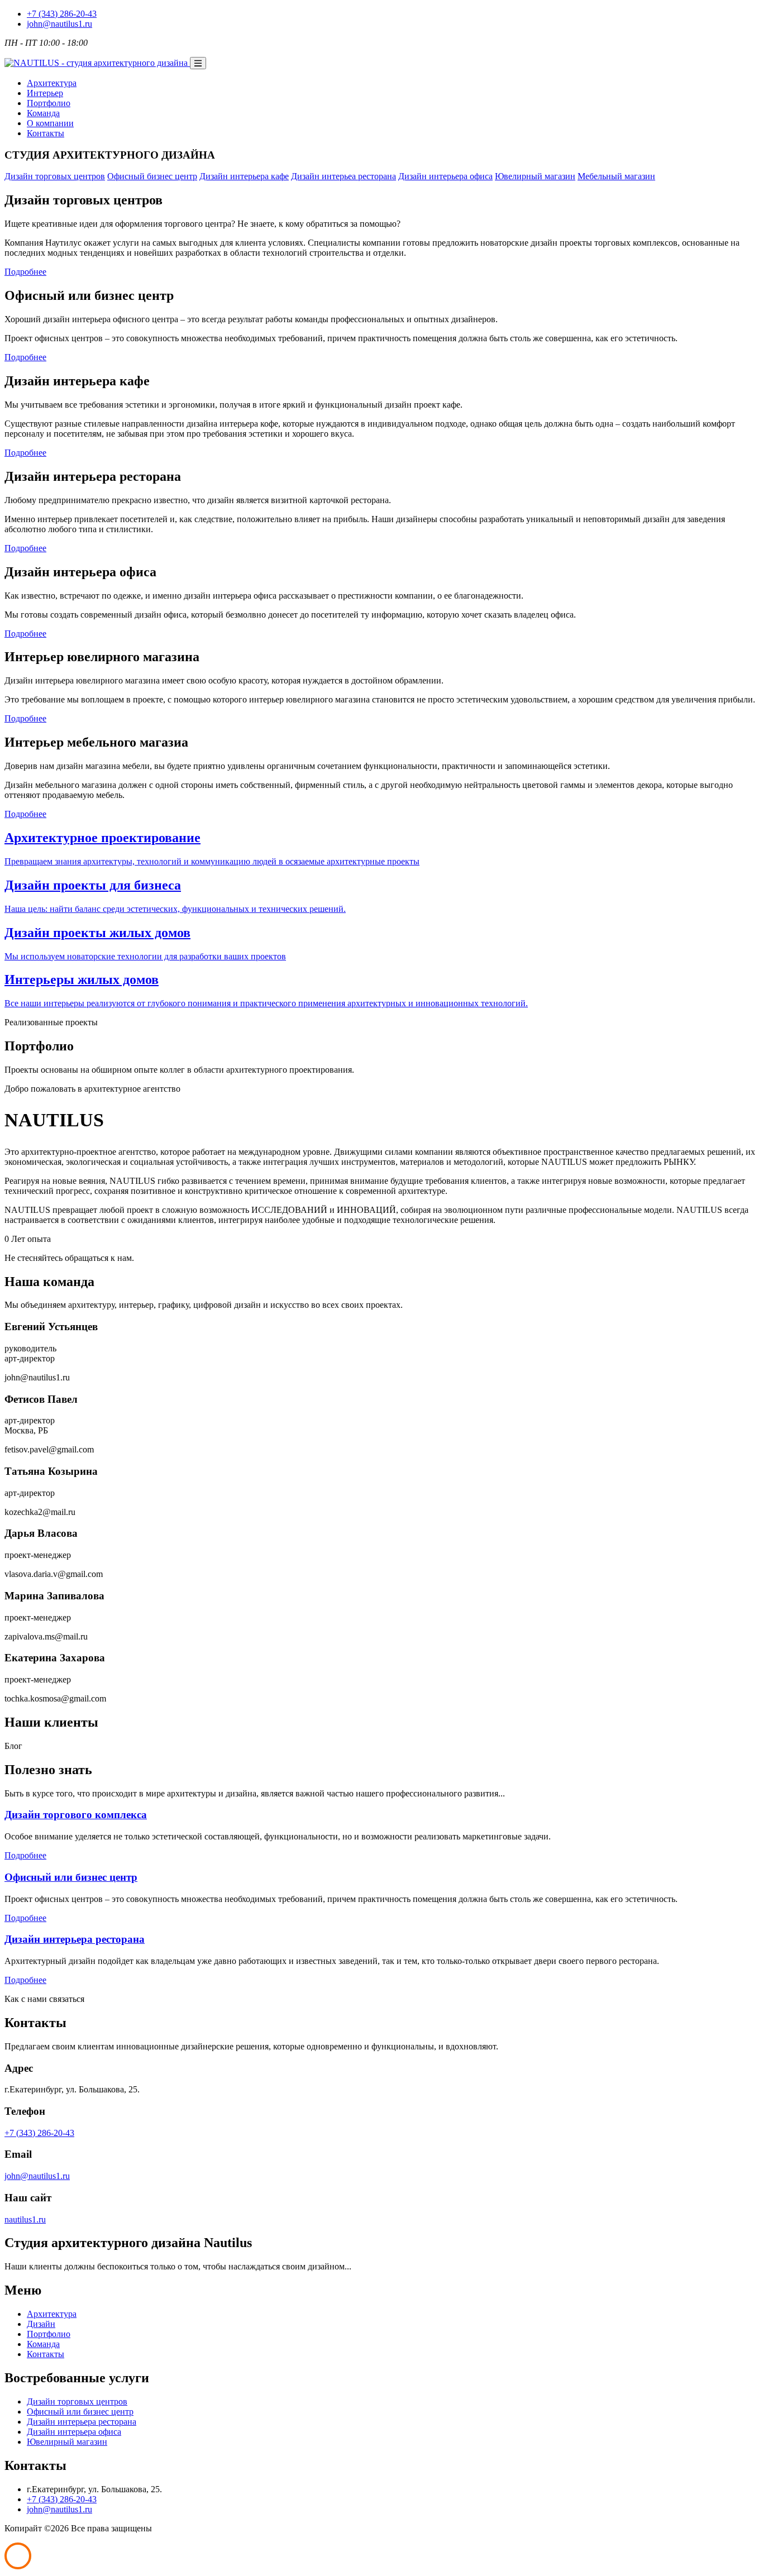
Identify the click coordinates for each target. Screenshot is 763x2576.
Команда (43, 2344)
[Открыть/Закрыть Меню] (198, 63)
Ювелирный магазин (67, 2442)
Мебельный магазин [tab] (616, 176)
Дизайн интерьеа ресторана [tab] (344, 176)
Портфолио (49, 2334)
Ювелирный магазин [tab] (535, 176)
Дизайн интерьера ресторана (75, 1939)
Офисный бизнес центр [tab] (152, 176)
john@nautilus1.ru (59, 24)
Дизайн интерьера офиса (74, 2432)
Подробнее (25, 272)
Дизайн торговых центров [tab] (55, 176)
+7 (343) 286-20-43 (62, 14)
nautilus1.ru (25, 2219)
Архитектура (52, 2314)
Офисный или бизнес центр (71, 1877)
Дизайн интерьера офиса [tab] (445, 176)
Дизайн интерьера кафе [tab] (244, 176)
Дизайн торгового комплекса (76, 1815)
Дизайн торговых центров (77, 2401)
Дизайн (41, 2324)
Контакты (46, 2354)
